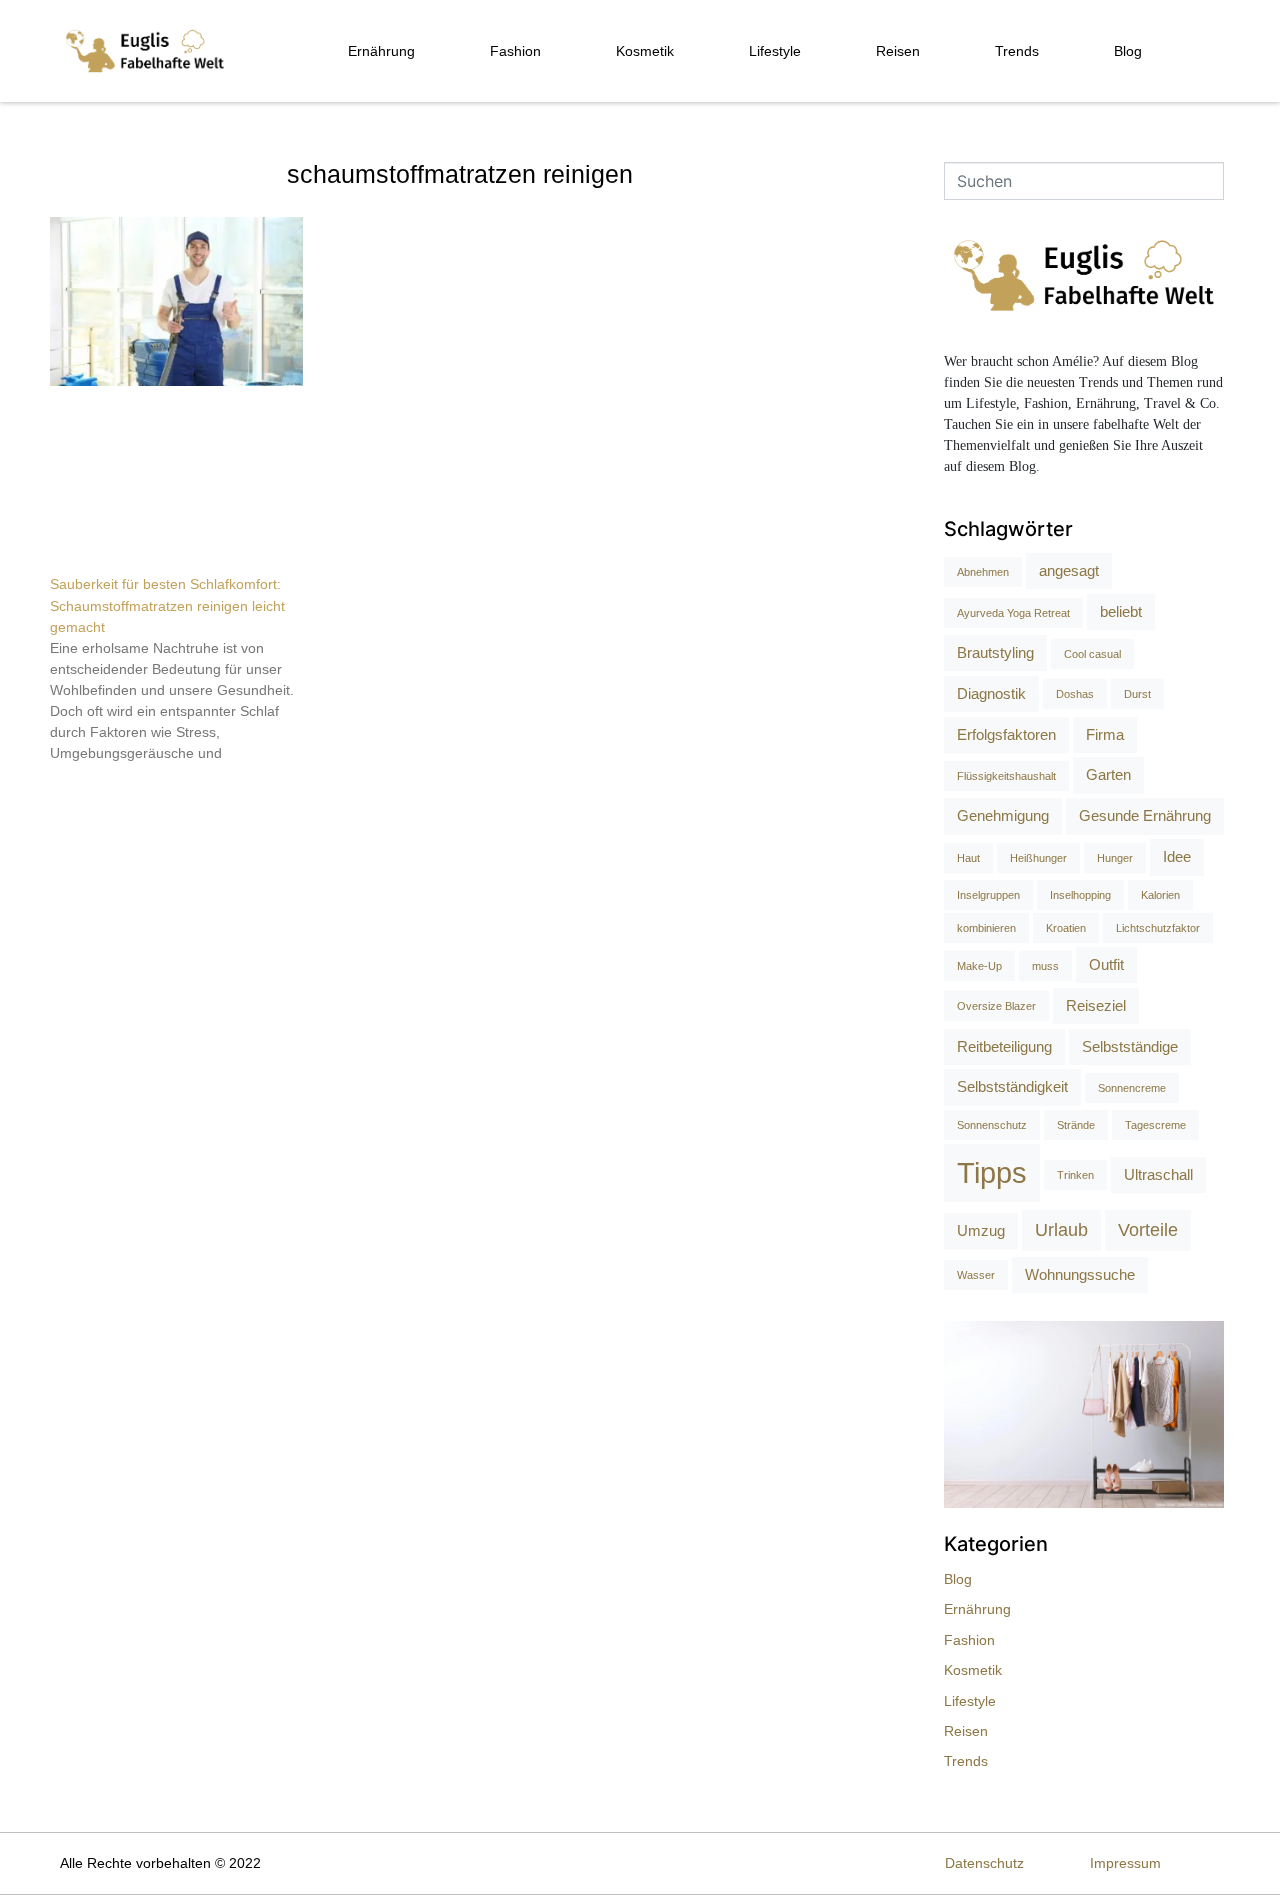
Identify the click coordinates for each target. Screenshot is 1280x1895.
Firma (1105, 734)
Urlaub (1061, 1230)
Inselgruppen (988, 895)
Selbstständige (1130, 1046)
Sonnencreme (1132, 1088)
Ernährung (381, 51)
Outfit (1106, 964)
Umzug (981, 1230)
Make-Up (979, 966)
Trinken (1075, 1175)
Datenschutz (984, 1863)
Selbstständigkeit (1012, 1086)
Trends (1017, 51)
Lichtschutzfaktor (1158, 928)
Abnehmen (983, 572)
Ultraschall (1158, 1174)
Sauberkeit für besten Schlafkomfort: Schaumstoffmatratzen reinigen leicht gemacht (167, 605)
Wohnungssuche (1080, 1274)
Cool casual (1092, 654)
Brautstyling (995, 652)
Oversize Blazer (996, 1006)
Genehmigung (1003, 815)
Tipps (992, 1172)
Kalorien (1160, 895)
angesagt (1069, 570)
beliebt (1121, 611)
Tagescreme (1155, 1125)
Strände (1076, 1125)
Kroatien (1066, 928)
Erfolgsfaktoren (1006, 734)
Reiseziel (1096, 1005)
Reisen (898, 51)
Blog (1128, 51)
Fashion (515, 51)
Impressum (1125, 1863)
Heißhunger (1038, 858)
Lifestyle (775, 51)
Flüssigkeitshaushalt (1006, 776)
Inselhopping (1080, 895)
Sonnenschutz (992, 1125)
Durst (1137, 694)
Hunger (1115, 858)
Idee (1177, 856)
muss (1045, 966)
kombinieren (986, 928)
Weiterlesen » (87, 788)
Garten (1108, 774)
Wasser (976, 1275)
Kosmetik (645, 51)
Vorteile (1148, 1230)
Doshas (1075, 694)
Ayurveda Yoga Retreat (1013, 613)
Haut (968, 858)
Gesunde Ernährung (1145, 815)
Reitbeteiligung (1004, 1046)
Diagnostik (991, 693)
